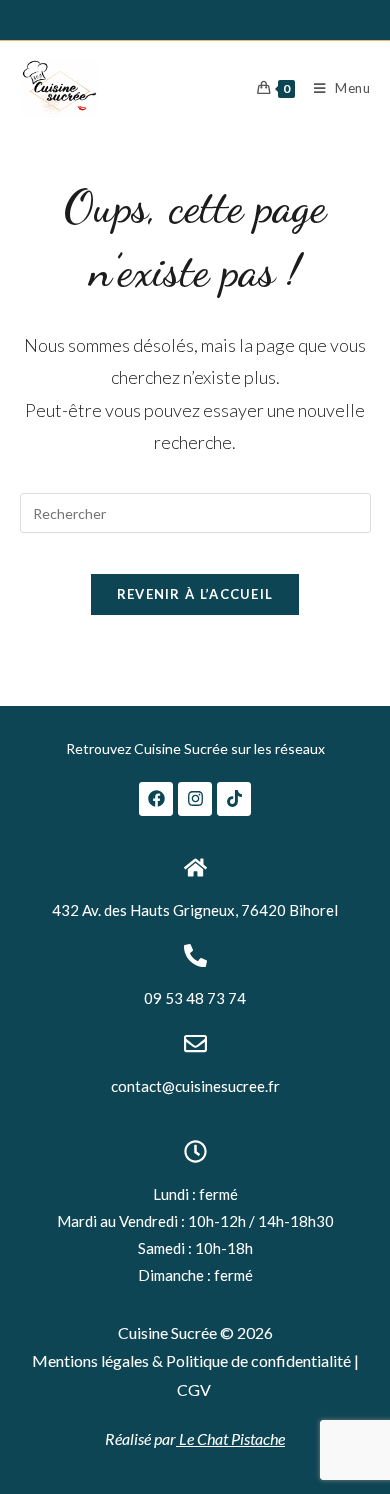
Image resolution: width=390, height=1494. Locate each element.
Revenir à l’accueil (195, 594)
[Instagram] (195, 799)
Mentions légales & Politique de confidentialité (193, 1360)
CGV (194, 1389)
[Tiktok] (234, 799)
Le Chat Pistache (230, 1438)
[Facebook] (156, 799)
